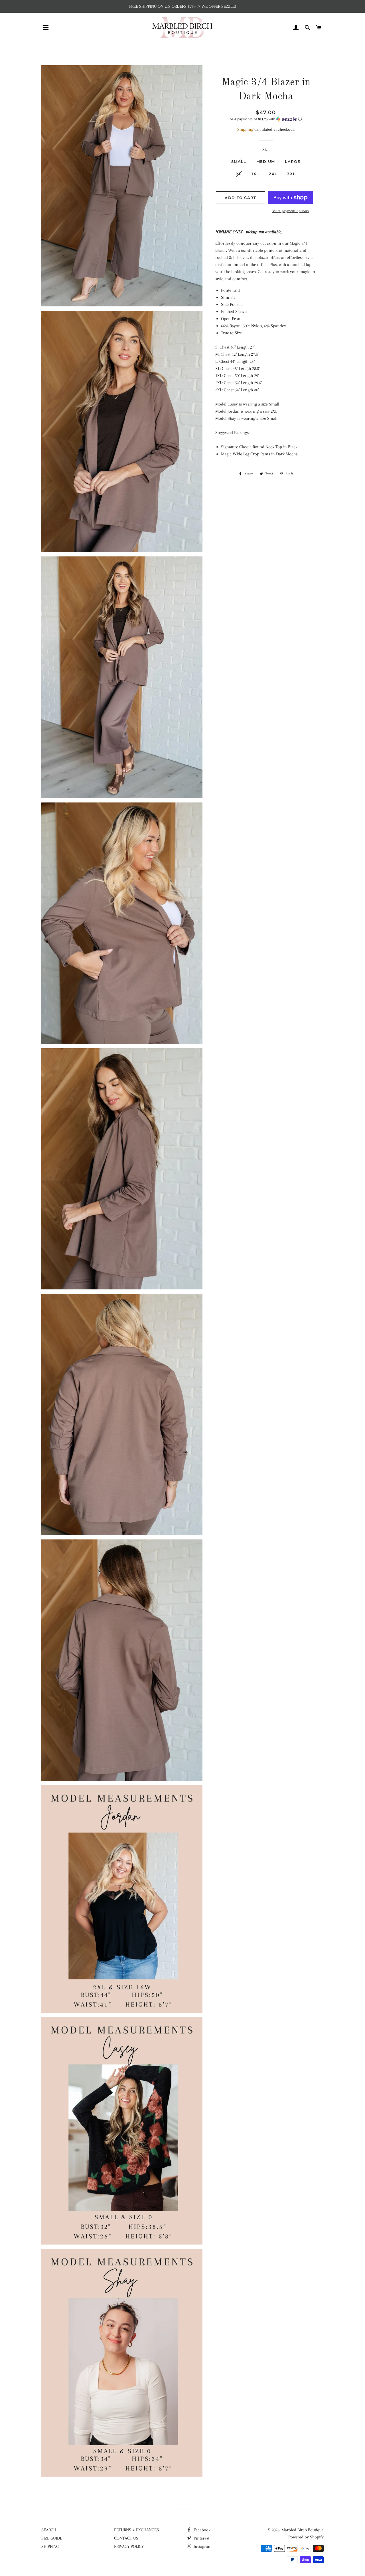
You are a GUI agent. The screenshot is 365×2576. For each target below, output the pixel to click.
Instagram (202, 2546)
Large (293, 161)
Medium (266, 161)
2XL (273, 174)
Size (266, 150)
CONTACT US (126, 2538)
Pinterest (201, 2538)
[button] (266, 119)
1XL (255, 174)
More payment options (291, 211)
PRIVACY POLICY (129, 2546)
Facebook (201, 2530)
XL (239, 174)
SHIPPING (50, 2546)
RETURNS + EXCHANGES (136, 2530)
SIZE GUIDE (52, 2538)
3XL (291, 174)
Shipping (245, 129)
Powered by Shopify (306, 2537)
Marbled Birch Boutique (303, 2530)
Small (239, 161)
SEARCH (49, 2530)
